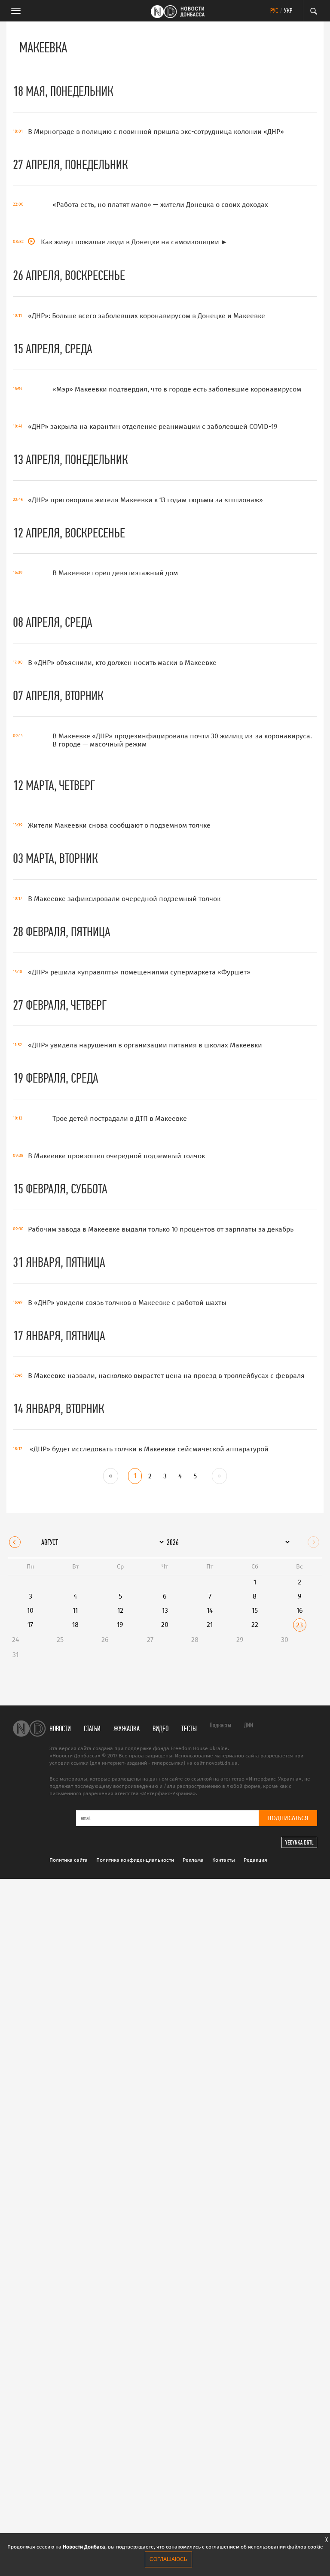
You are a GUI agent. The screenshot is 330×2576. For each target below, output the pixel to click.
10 (30, 1610)
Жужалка (127, 1728)
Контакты (224, 1860)
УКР (288, 11)
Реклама (193, 1860)
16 (300, 1610)
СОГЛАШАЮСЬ (168, 2559)
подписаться (288, 1818)
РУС (274, 11)
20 (165, 1625)
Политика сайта (69, 1860)
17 (30, 1625)
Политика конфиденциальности (135, 1860)
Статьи (92, 1728)
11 (75, 1610)
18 (75, 1625)
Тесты (189, 1728)
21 (210, 1625)
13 (165, 1610)
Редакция (255, 1860)
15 (255, 1610)
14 (210, 1610)
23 (299, 1625)
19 (120, 1625)
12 (120, 1610)
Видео (160, 1728)
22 (255, 1625)
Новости (60, 1728)
